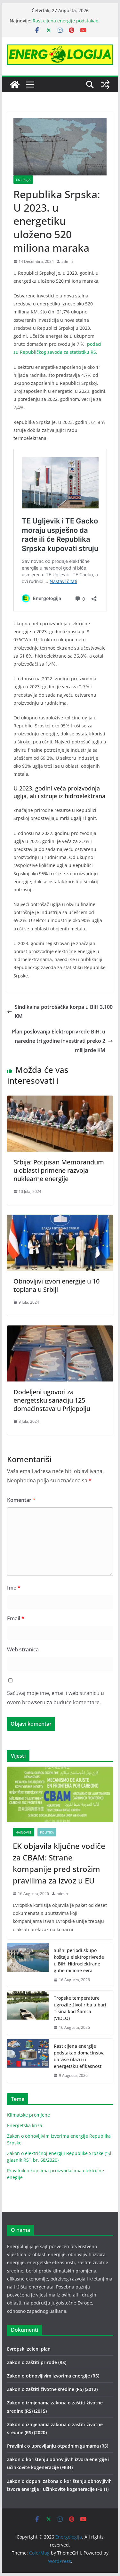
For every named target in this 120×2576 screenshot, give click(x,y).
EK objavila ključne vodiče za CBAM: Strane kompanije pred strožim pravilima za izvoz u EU (59, 1863)
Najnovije (24, 1832)
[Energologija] (15, 85)
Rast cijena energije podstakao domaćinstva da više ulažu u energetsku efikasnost (79, 2056)
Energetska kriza (25, 2125)
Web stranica (23, 1649)
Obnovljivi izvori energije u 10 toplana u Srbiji (56, 1285)
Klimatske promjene (28, 2115)
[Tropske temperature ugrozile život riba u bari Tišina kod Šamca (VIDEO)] (28, 2013)
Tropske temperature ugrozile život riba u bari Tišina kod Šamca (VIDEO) (80, 2008)
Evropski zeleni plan (29, 2349)
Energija (23, 180)
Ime (14, 1588)
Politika (47, 1832)
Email (16, 1618)
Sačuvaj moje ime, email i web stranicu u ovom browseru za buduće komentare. (56, 1698)
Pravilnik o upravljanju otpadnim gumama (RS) (58, 2446)
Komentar (21, 1500)
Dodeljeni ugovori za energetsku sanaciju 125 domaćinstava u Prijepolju (52, 1400)
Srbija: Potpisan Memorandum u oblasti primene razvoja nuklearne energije (59, 1170)
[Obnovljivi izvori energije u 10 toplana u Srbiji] (60, 1219)
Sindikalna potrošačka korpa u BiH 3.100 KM (64, 1012)
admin (67, 261)
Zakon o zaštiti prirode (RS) (37, 2362)
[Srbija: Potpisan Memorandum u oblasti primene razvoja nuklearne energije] (60, 1100)
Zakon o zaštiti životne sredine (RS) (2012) (52, 2389)
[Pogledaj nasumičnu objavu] (105, 85)
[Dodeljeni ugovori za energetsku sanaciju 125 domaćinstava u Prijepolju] (60, 1330)
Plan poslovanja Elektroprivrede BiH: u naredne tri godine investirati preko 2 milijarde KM (59, 1041)
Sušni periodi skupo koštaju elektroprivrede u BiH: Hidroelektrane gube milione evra (79, 1960)
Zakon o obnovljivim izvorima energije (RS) (53, 2376)
